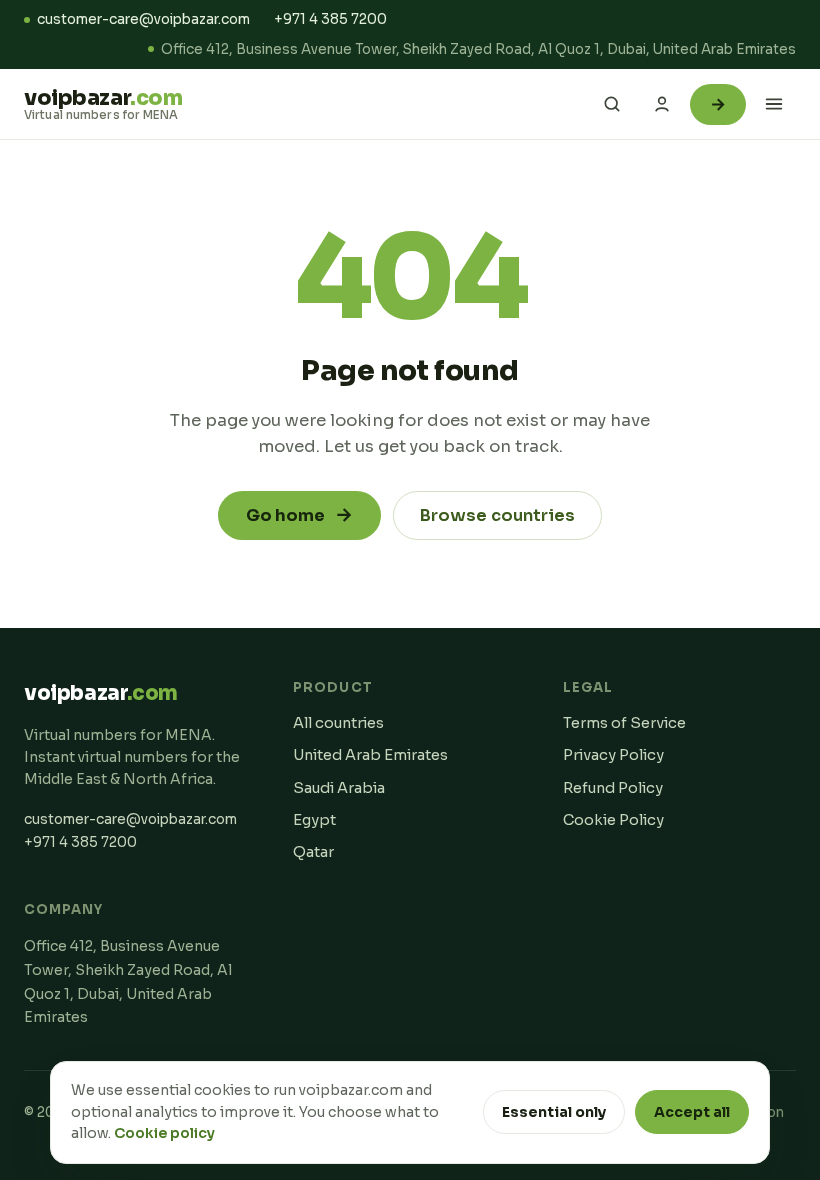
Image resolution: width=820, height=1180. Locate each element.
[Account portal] (662, 104)
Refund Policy (613, 788)
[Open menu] (774, 104)
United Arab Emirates (370, 755)
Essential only (554, 1112)
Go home (299, 515)
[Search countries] (612, 104)
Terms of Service (624, 723)
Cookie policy (164, 1133)
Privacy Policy (613, 755)
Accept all (692, 1112)
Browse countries (497, 515)
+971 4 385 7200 (330, 19)
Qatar (313, 852)
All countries (338, 723)
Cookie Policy (613, 820)
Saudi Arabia (339, 788)
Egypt (314, 820)
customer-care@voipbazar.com (143, 19)
